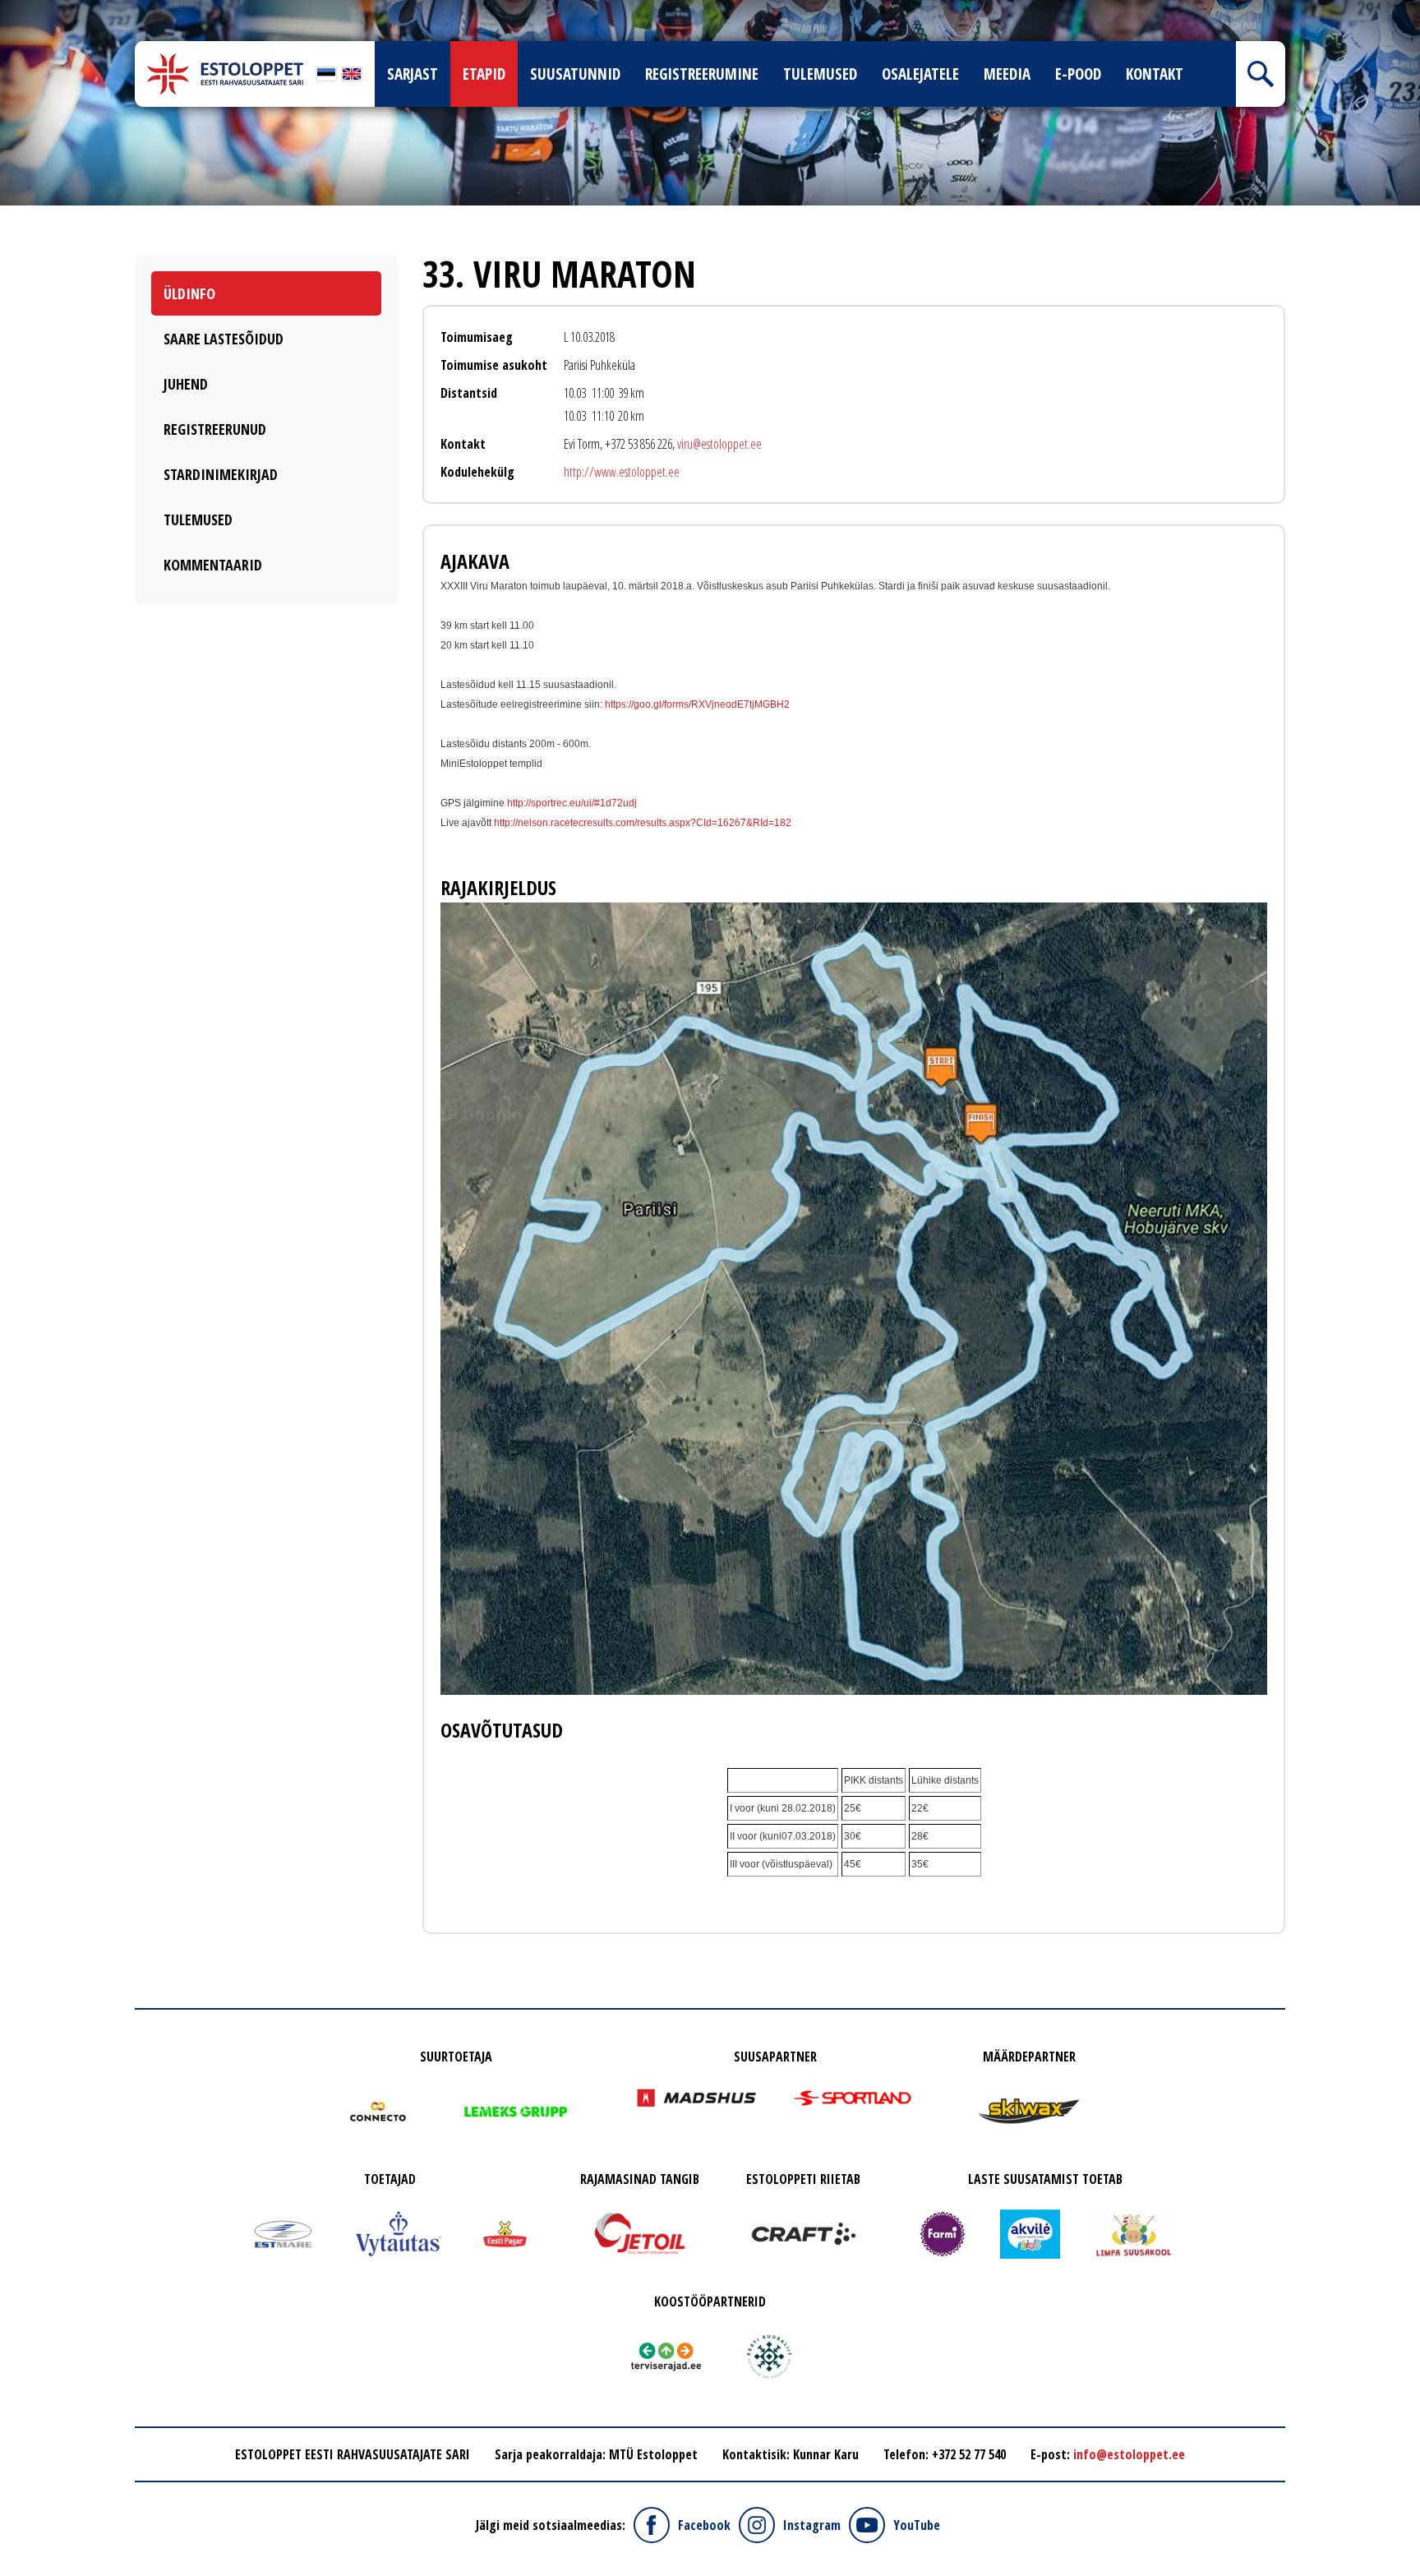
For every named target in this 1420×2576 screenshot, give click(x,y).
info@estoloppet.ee (1129, 2454)
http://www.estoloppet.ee (622, 472)
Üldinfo (189, 293)
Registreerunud (215, 429)
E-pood (1078, 74)
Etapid (484, 74)
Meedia (1007, 74)
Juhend (186, 384)
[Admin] (5, 10)
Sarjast (413, 74)
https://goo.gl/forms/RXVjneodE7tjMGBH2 (697, 704)
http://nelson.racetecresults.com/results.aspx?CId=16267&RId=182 (643, 823)
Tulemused (820, 74)
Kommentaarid (213, 565)
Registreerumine (702, 74)
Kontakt (1155, 74)
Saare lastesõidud (224, 339)
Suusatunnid (575, 74)
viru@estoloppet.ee (719, 444)
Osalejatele (920, 74)
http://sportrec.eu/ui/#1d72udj (572, 803)
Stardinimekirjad (221, 474)
